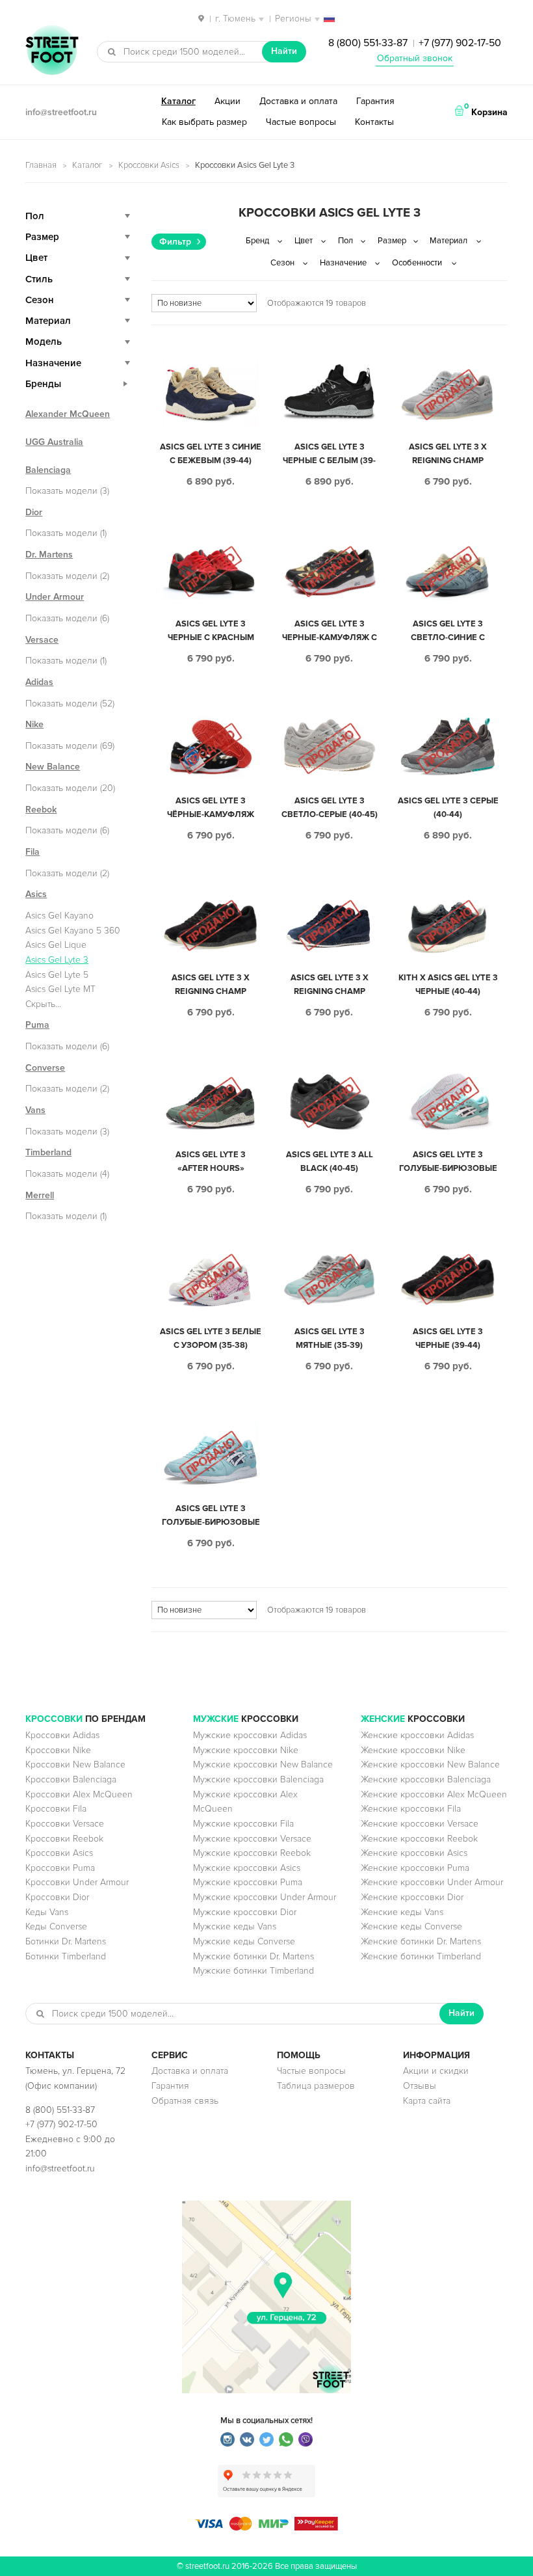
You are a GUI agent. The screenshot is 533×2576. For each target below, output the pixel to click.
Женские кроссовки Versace (420, 1824)
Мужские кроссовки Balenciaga (258, 1779)
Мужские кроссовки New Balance (263, 1764)
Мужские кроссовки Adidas (250, 1735)
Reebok (41, 810)
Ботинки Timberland (66, 1956)
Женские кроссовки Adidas (417, 1735)
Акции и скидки (436, 2071)
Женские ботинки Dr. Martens (421, 1941)
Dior (34, 512)
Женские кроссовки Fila (411, 1809)
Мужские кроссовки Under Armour (265, 1897)
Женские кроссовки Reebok (419, 1839)
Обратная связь (185, 2101)
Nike (34, 724)
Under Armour (55, 597)
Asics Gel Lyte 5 (57, 975)
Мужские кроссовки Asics (247, 1868)
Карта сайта (427, 2101)
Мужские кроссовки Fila (243, 1824)
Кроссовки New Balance (75, 1764)
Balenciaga (48, 470)
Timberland (48, 1152)
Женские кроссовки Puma (415, 1868)
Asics (36, 894)
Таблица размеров (316, 2086)
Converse (45, 1068)
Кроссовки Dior (57, 1897)
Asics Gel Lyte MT (60, 989)
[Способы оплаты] (266, 2528)
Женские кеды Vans (402, 1912)
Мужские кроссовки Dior (245, 1912)
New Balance (53, 767)
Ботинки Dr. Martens (66, 1941)
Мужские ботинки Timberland (253, 1971)
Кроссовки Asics (149, 165)
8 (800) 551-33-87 (368, 43)
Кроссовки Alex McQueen (79, 1794)
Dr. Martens (49, 555)
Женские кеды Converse (411, 1926)
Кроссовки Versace (65, 1824)
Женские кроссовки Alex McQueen (434, 1794)
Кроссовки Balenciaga (71, 1779)
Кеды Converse (56, 1926)
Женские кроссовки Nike (413, 1750)
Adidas (39, 682)
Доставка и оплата (298, 101)
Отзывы (420, 2086)
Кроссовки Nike (58, 1750)
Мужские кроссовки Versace (252, 1839)
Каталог (178, 101)
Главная (41, 165)
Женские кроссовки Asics (414, 1853)
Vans (35, 1110)
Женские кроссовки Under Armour (432, 1882)
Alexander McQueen (68, 414)
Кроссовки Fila (56, 1809)
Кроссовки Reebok (64, 1839)
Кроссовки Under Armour (77, 1882)
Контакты (374, 122)
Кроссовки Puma (60, 1868)
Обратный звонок (415, 58)
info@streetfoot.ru (61, 112)
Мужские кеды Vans (235, 1926)
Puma (37, 1025)
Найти (284, 51)
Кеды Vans (47, 1912)
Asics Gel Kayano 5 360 (73, 931)
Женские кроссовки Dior (412, 1897)
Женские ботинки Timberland (421, 1956)
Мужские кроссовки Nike (246, 1750)
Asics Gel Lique (56, 945)
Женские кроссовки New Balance (430, 1764)
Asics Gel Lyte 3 (57, 960)
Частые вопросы (301, 122)
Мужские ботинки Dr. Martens (253, 1956)
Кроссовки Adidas (62, 1735)
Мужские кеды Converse (244, 1941)
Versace (42, 640)
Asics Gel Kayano (59, 916)
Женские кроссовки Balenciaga (426, 1779)
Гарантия (375, 101)
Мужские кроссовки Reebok (252, 1853)
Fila (32, 852)
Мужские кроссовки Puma (248, 1882)
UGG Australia (54, 442)
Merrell (40, 1195)
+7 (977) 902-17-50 (460, 43)
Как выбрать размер (204, 122)
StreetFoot (52, 51)
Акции (227, 101)
